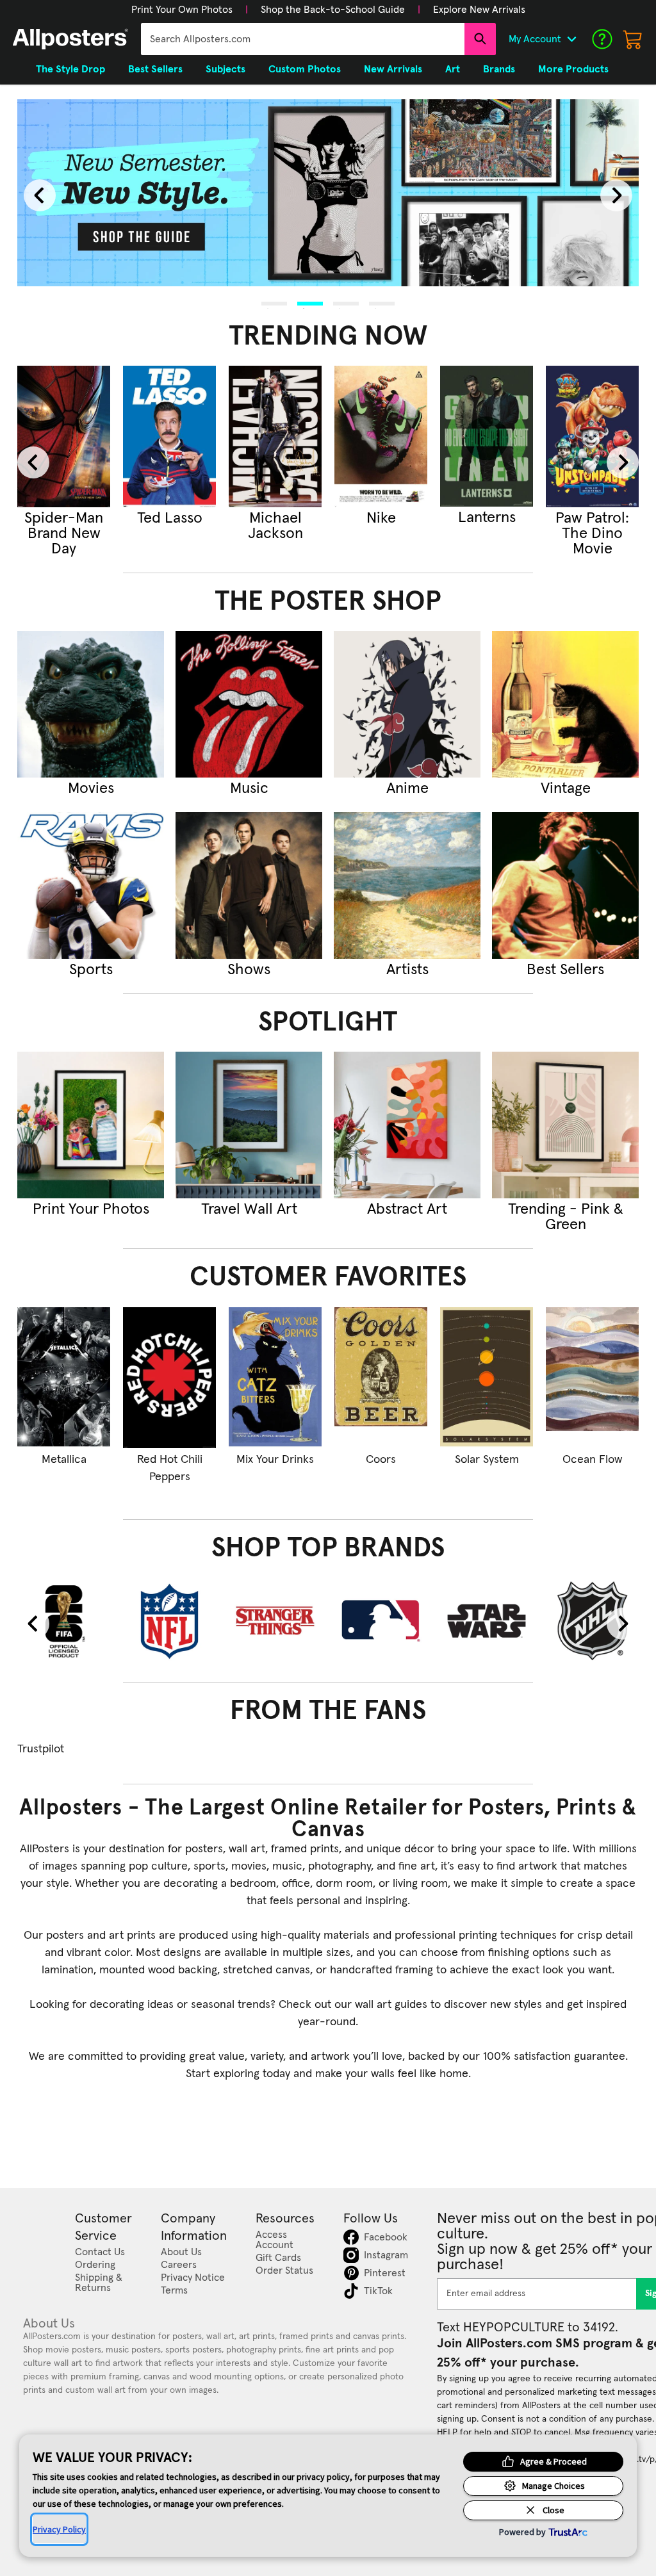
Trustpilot (41, 1749)
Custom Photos (305, 69)
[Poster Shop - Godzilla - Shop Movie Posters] (91, 704)
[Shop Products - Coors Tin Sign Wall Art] (381, 1378)
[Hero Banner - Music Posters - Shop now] (328, 192)
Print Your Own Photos (182, 10)
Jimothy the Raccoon (275, 526)
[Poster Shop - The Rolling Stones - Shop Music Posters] (249, 704)
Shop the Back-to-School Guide (333, 10)
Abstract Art (407, 1209)
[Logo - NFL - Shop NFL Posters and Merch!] (169, 1621)
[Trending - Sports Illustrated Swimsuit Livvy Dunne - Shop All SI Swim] (381, 436)
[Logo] (70, 39)
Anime (407, 788)
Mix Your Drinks (275, 1460)
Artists (407, 970)
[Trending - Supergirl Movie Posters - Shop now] (64, 436)
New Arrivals (393, 69)
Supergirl (64, 518)
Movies (91, 788)
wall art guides (391, 2005)
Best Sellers (565, 970)
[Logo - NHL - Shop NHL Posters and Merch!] (592, 1621)
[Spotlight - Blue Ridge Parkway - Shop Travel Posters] (249, 1125)
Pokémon (593, 518)
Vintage (566, 788)
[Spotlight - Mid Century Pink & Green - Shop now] (565, 1125)
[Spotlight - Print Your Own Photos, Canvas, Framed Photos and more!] (91, 1125)
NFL (487, 518)
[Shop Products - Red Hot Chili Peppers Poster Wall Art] (169, 1378)
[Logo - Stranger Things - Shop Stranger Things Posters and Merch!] (275, 1621)
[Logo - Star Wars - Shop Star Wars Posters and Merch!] (487, 1621)
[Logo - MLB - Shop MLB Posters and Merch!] (381, 1621)
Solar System (487, 1460)
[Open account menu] (571, 39)
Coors (381, 1460)
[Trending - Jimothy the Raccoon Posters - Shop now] (275, 436)
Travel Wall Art (249, 1209)
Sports (91, 970)
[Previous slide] (40, 195)
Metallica (64, 1460)
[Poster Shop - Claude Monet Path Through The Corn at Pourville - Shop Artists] (407, 885)
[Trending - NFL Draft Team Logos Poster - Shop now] (487, 436)
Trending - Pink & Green (566, 1217)
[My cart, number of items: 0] (633, 39)
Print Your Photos (91, 1209)
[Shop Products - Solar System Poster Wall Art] (487, 1378)
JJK (170, 518)
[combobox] (303, 39)
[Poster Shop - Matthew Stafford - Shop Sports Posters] (91, 885)
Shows (249, 970)
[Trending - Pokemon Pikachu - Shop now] (592, 436)
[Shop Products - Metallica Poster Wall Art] (64, 1378)
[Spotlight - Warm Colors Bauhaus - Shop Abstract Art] (407, 1125)
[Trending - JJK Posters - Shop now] (169, 436)
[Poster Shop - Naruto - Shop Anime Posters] (407, 704)
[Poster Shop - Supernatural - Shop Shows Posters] (249, 885)
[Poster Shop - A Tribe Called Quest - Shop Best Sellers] (565, 885)
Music (249, 788)
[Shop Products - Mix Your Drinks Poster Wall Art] (275, 1378)
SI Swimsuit (381, 518)
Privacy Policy (59, 2529)
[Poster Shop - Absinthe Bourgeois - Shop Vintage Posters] (565, 704)
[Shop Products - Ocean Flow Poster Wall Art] (592, 1378)
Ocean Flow (592, 1460)
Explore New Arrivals (479, 10)
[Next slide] (616, 195)
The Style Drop (70, 69)
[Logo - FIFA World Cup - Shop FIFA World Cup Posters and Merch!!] (64, 1621)
